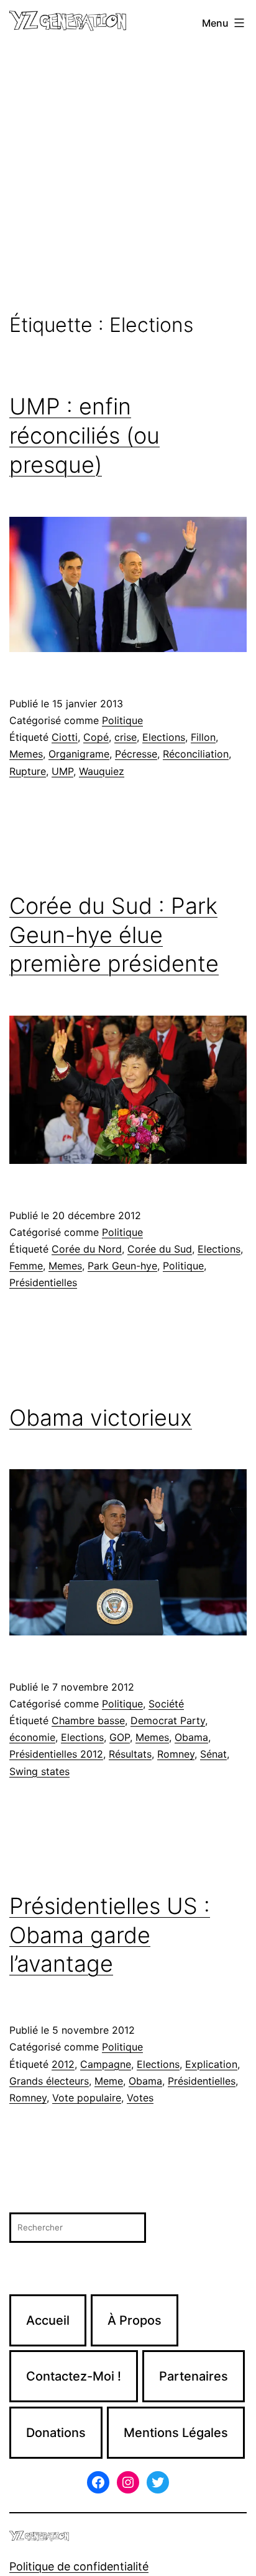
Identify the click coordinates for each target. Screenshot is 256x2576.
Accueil (48, 2320)
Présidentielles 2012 (56, 1754)
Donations (56, 2433)
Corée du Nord (87, 1249)
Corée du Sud (160, 1249)
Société (166, 1704)
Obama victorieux (101, 1418)
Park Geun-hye (122, 1266)
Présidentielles (43, 1282)
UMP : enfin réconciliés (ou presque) (85, 436)
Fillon (203, 737)
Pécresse (136, 754)
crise (126, 737)
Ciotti (65, 737)
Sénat (213, 1754)
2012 (63, 2064)
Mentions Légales (176, 2433)
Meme (109, 2081)
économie (32, 1737)
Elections (164, 737)
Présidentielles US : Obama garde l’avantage (110, 1935)
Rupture (28, 771)
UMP (62, 771)
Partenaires (194, 2376)
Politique (122, 720)
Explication (211, 2064)
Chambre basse (88, 1720)
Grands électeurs (49, 2081)
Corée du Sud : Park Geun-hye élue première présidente (114, 935)
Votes (140, 2098)
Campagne (106, 2064)
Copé (96, 737)
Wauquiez (102, 771)
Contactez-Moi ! (74, 2376)
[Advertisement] (128, 180)
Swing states (39, 1771)
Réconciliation (196, 754)
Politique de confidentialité (79, 2566)
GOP (120, 1737)
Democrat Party (168, 1720)
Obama (191, 1737)
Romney (176, 1754)
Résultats (130, 1754)
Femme (26, 1266)
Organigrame (79, 754)
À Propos (135, 2320)
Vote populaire (87, 2098)
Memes (26, 754)
